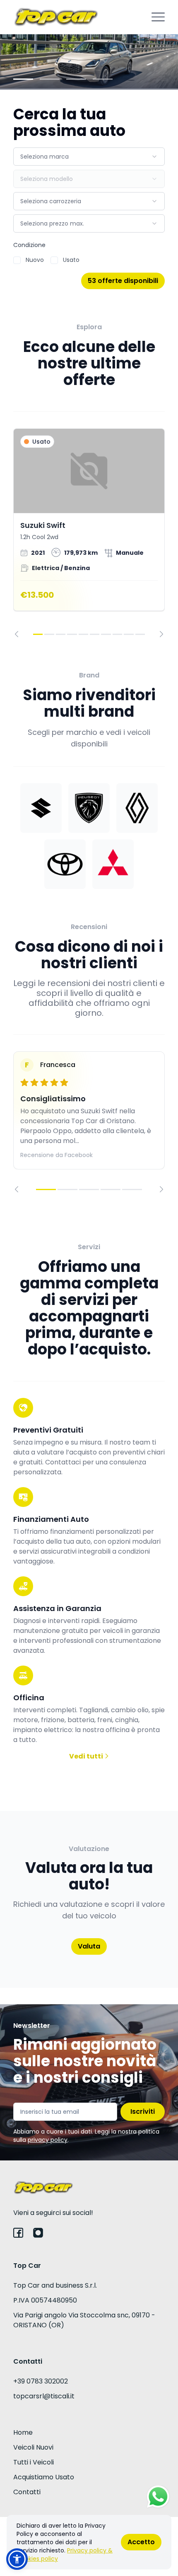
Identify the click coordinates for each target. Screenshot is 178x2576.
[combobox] (89, 157)
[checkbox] (17, 260)
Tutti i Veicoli (34, 2462)
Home (23, 2432)
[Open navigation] (158, 17)
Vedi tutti (87, 1756)
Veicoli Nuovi (33, 2447)
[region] (89, 533)
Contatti (27, 2492)
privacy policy (48, 2140)
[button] (17, 2559)
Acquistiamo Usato (44, 2477)
